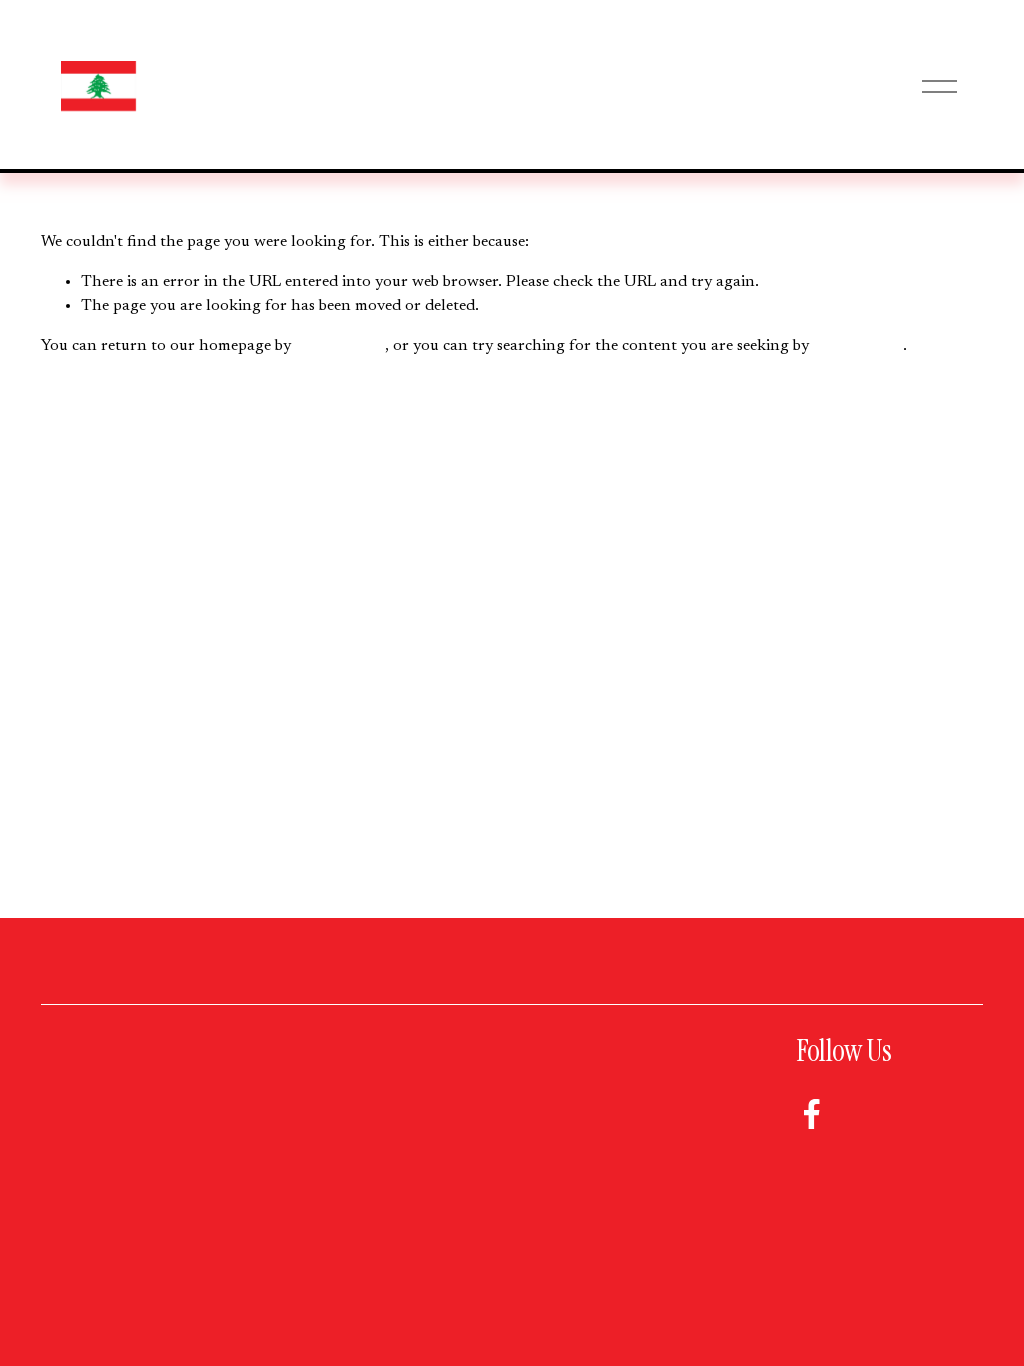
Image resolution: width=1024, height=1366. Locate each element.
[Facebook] (812, 1114)
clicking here (340, 346)
